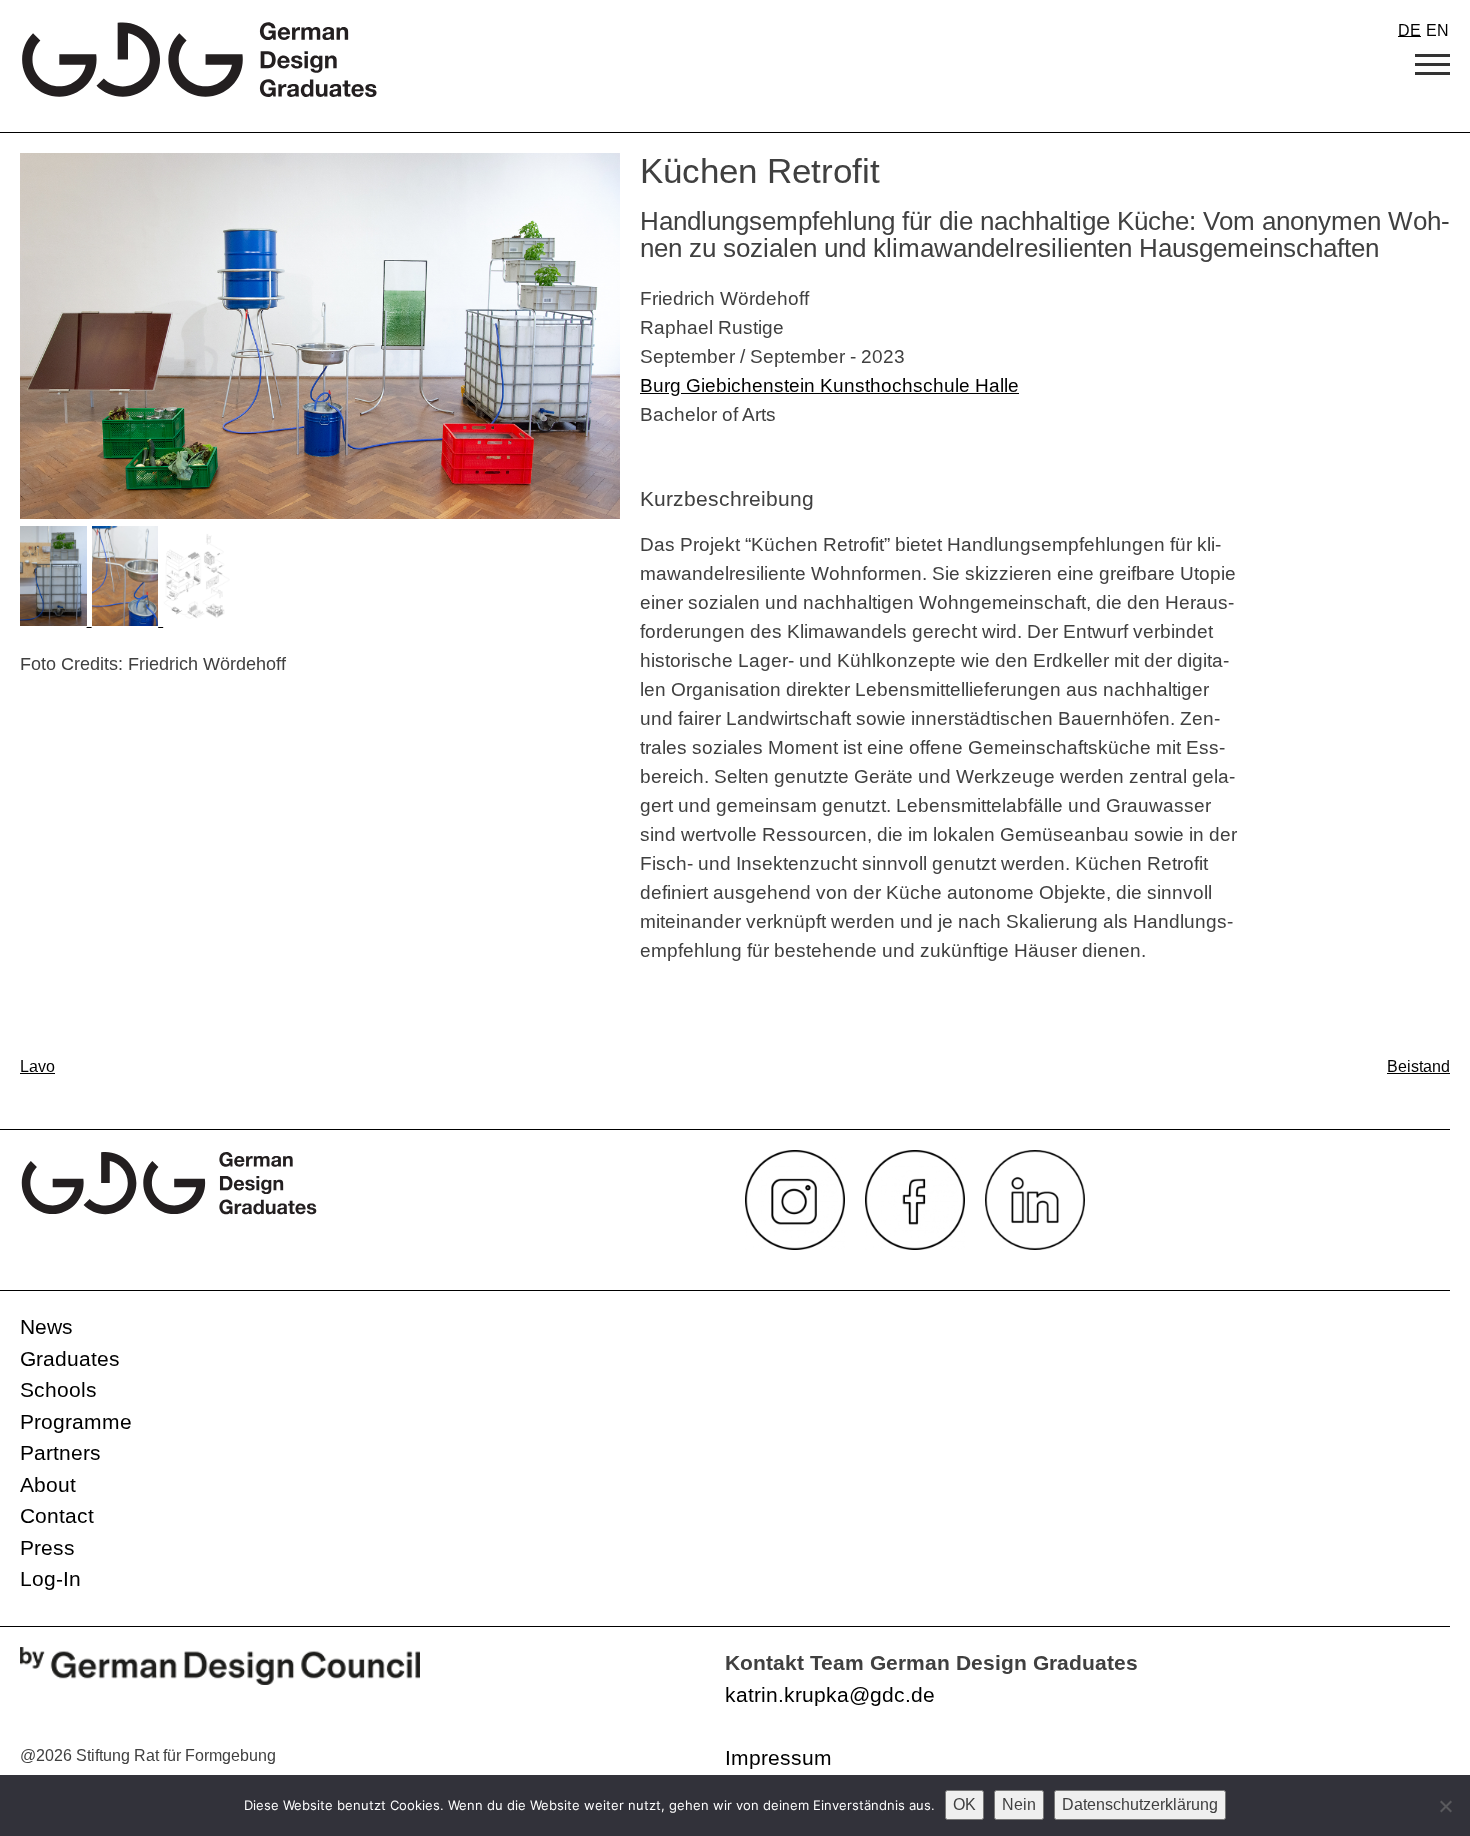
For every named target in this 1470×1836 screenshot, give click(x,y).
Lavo (37, 1066)
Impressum (778, 1757)
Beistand (1418, 1066)
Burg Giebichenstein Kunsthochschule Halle (829, 385)
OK (964, 1804)
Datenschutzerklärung (1140, 1804)
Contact (57, 1515)
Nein (1019, 1804)
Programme (76, 1421)
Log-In (50, 1578)
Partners (60, 1452)
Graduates (70, 1358)
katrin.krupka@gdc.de (830, 1694)
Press (47, 1547)
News (46, 1326)
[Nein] (1445, 1806)
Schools (58, 1389)
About (48, 1484)
